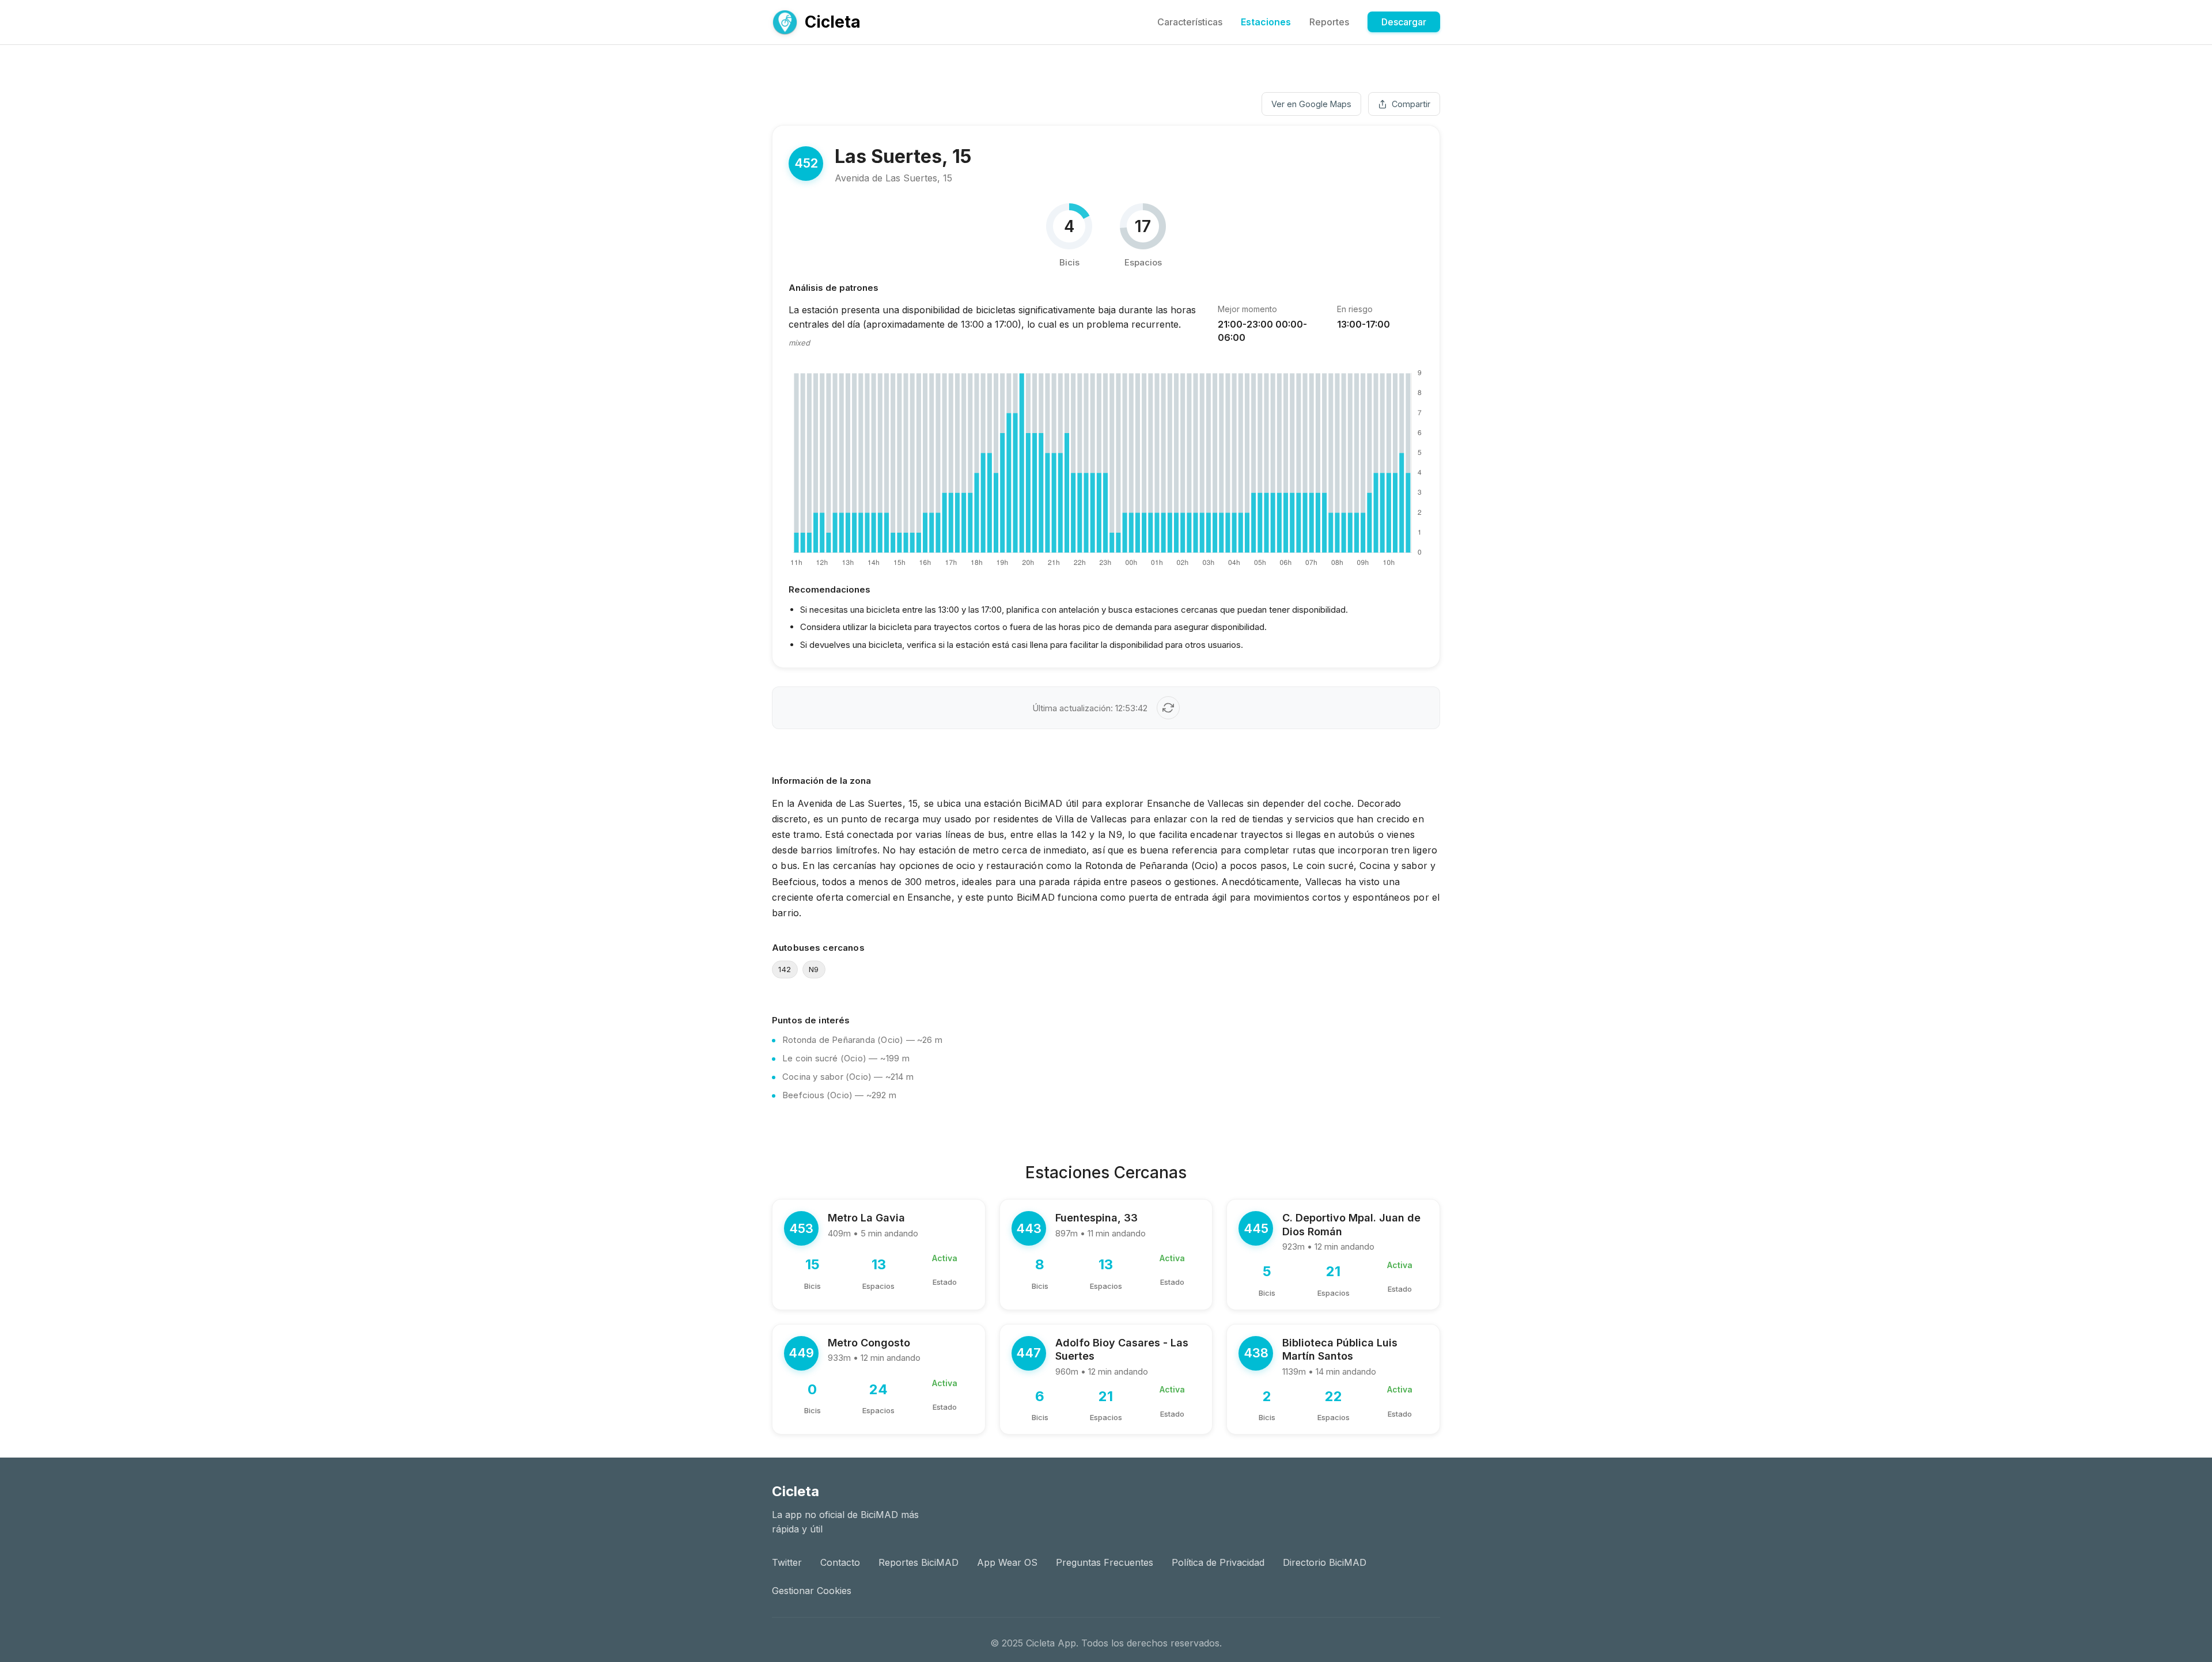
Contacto (840, 1562)
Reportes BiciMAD (918, 1562)
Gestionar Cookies (812, 1591)
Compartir (1411, 104)
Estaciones (1266, 22)
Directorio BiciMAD (1325, 1562)
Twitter (787, 1562)
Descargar (1404, 22)
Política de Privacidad (1218, 1562)
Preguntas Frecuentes (1105, 1562)
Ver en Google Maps (1311, 104)
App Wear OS (1007, 1562)
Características (1190, 22)
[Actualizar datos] (1168, 708)
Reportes (1329, 22)
